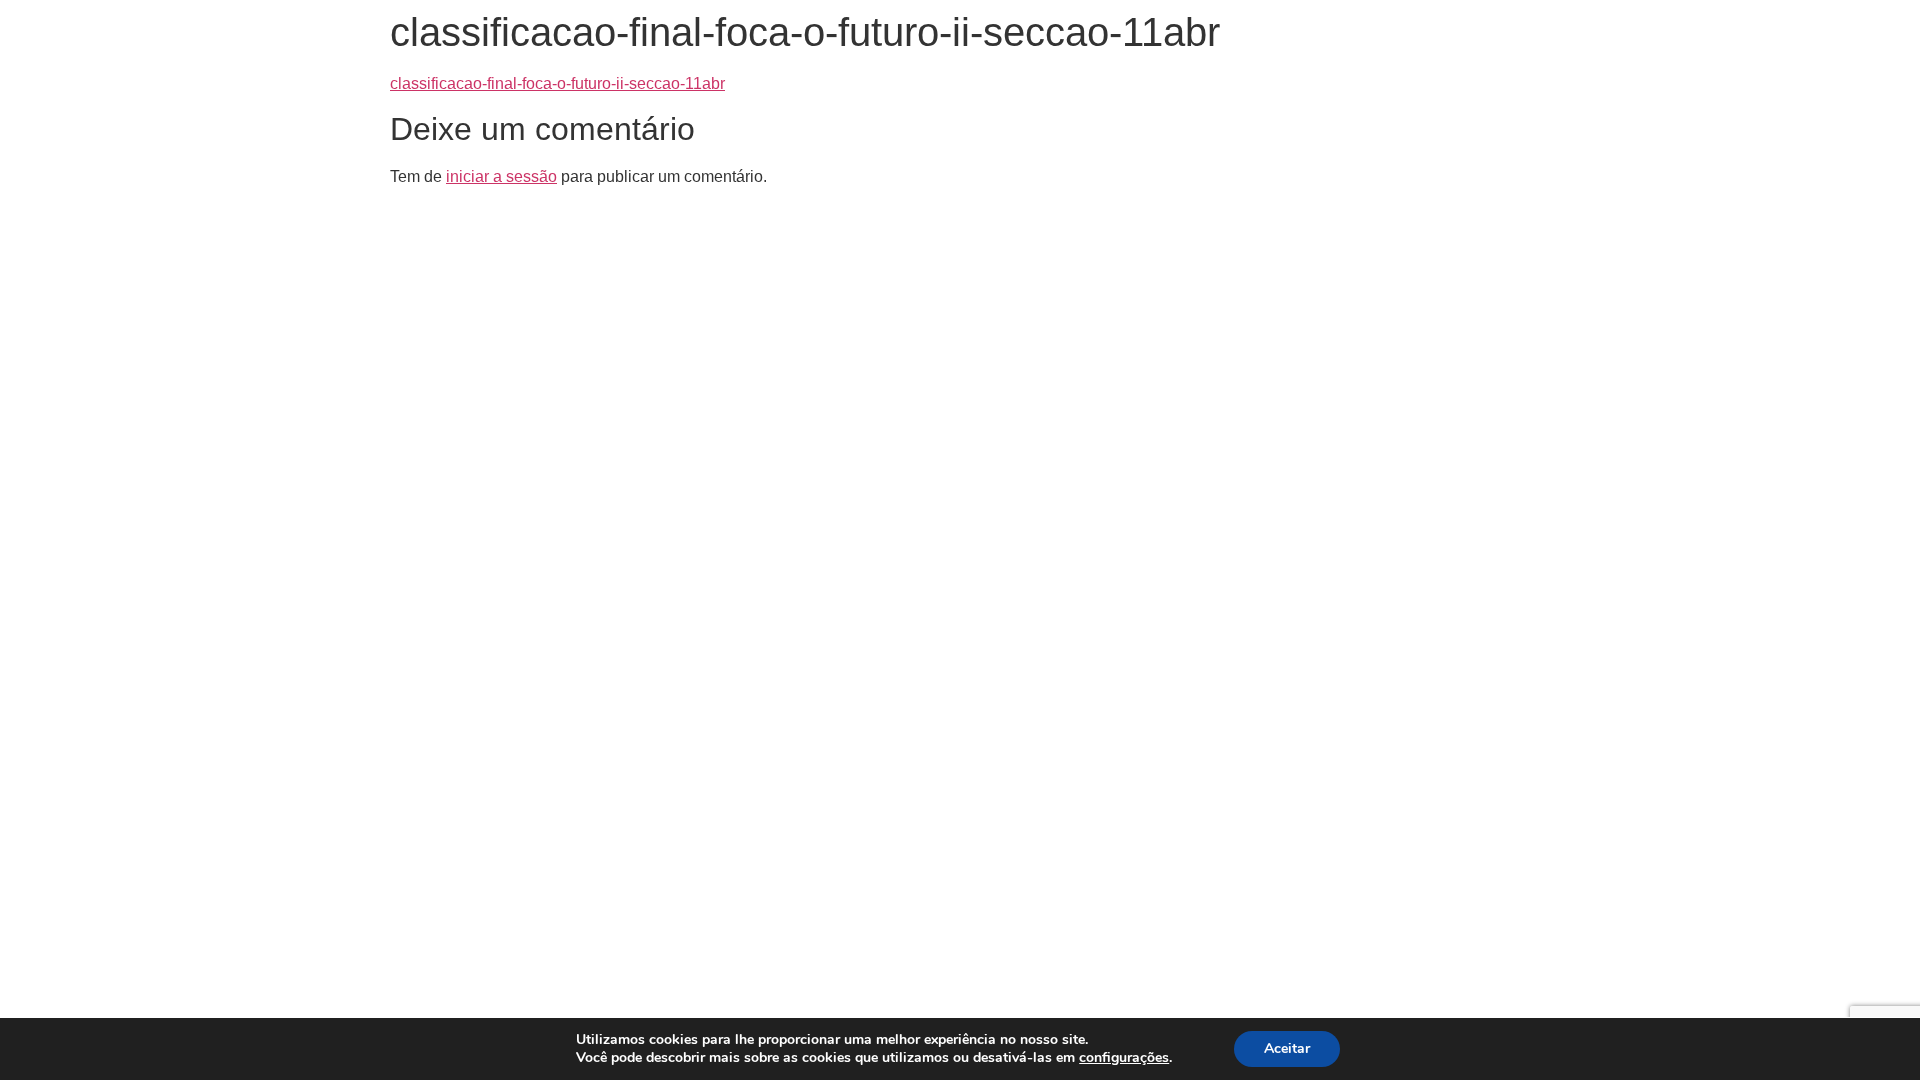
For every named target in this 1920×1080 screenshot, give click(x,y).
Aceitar (1287, 1048)
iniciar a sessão (501, 176)
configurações (1124, 1058)
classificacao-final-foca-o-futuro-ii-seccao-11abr (557, 83)
